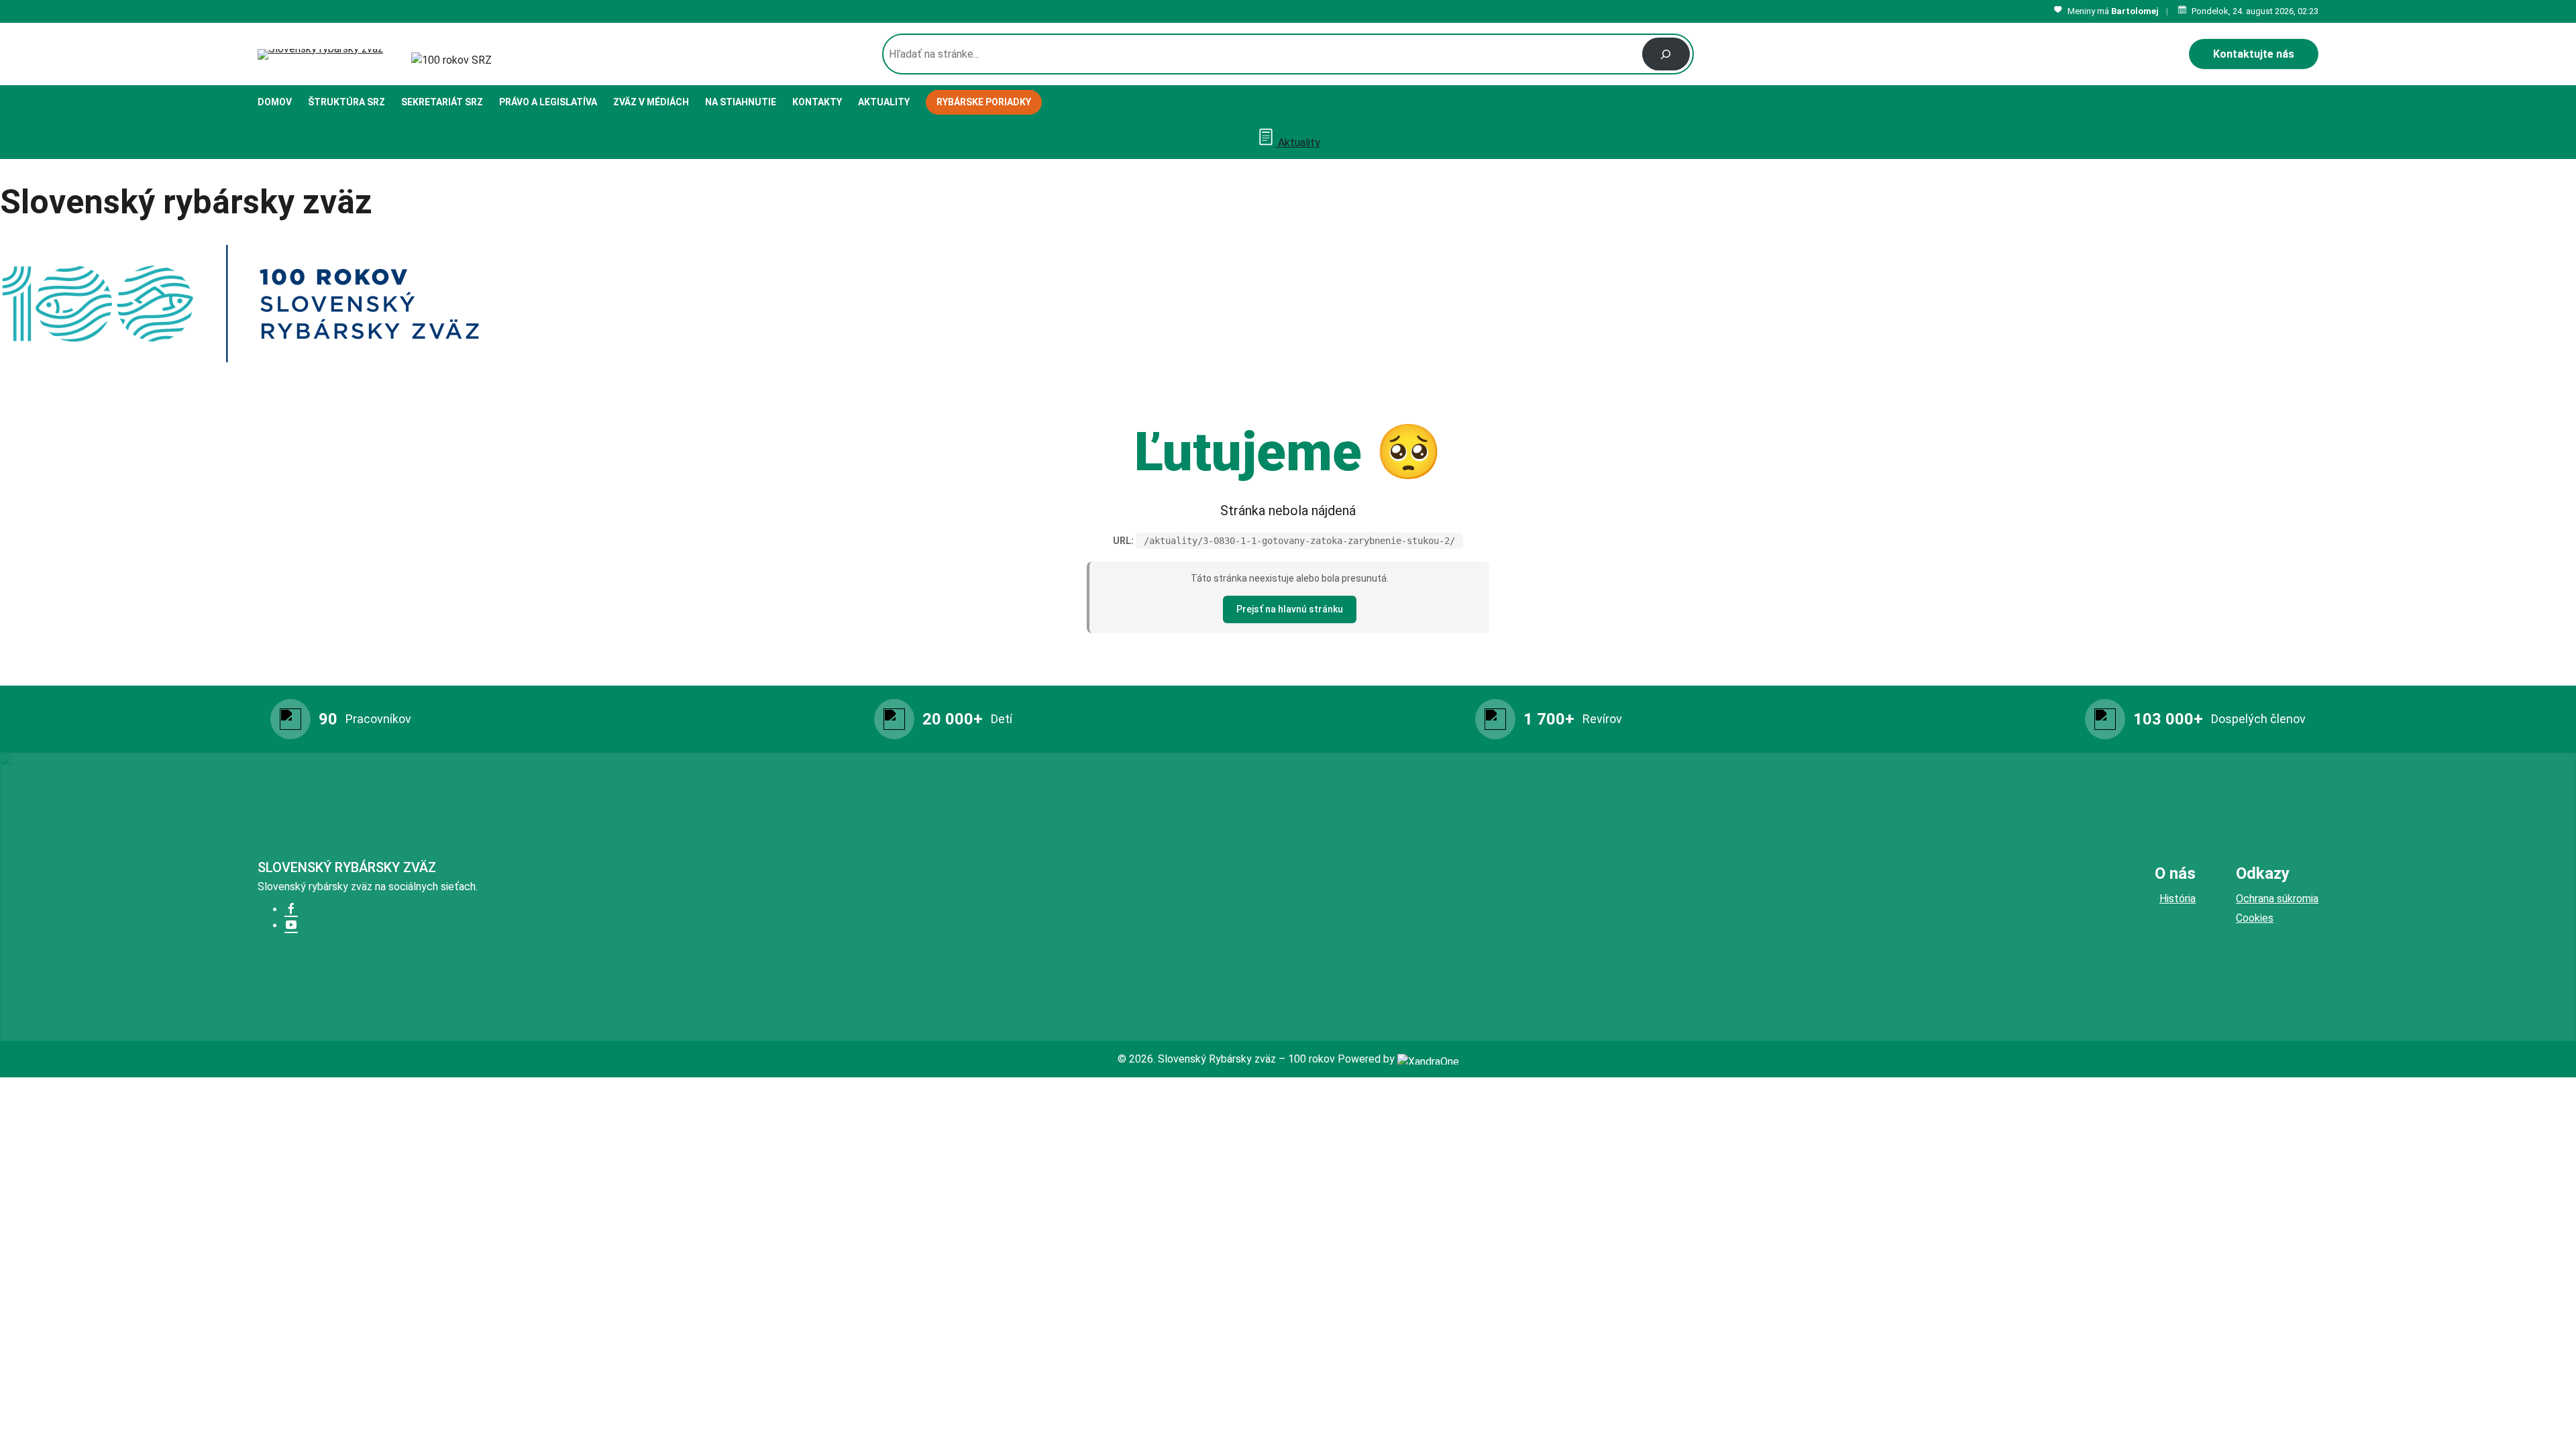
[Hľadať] (1666, 54)
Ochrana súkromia (2277, 899)
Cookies (2255, 918)
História (2178, 899)
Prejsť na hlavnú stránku (1290, 609)
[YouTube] (291, 925)
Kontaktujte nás (2254, 54)
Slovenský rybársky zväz (347, 867)
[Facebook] (291, 909)
